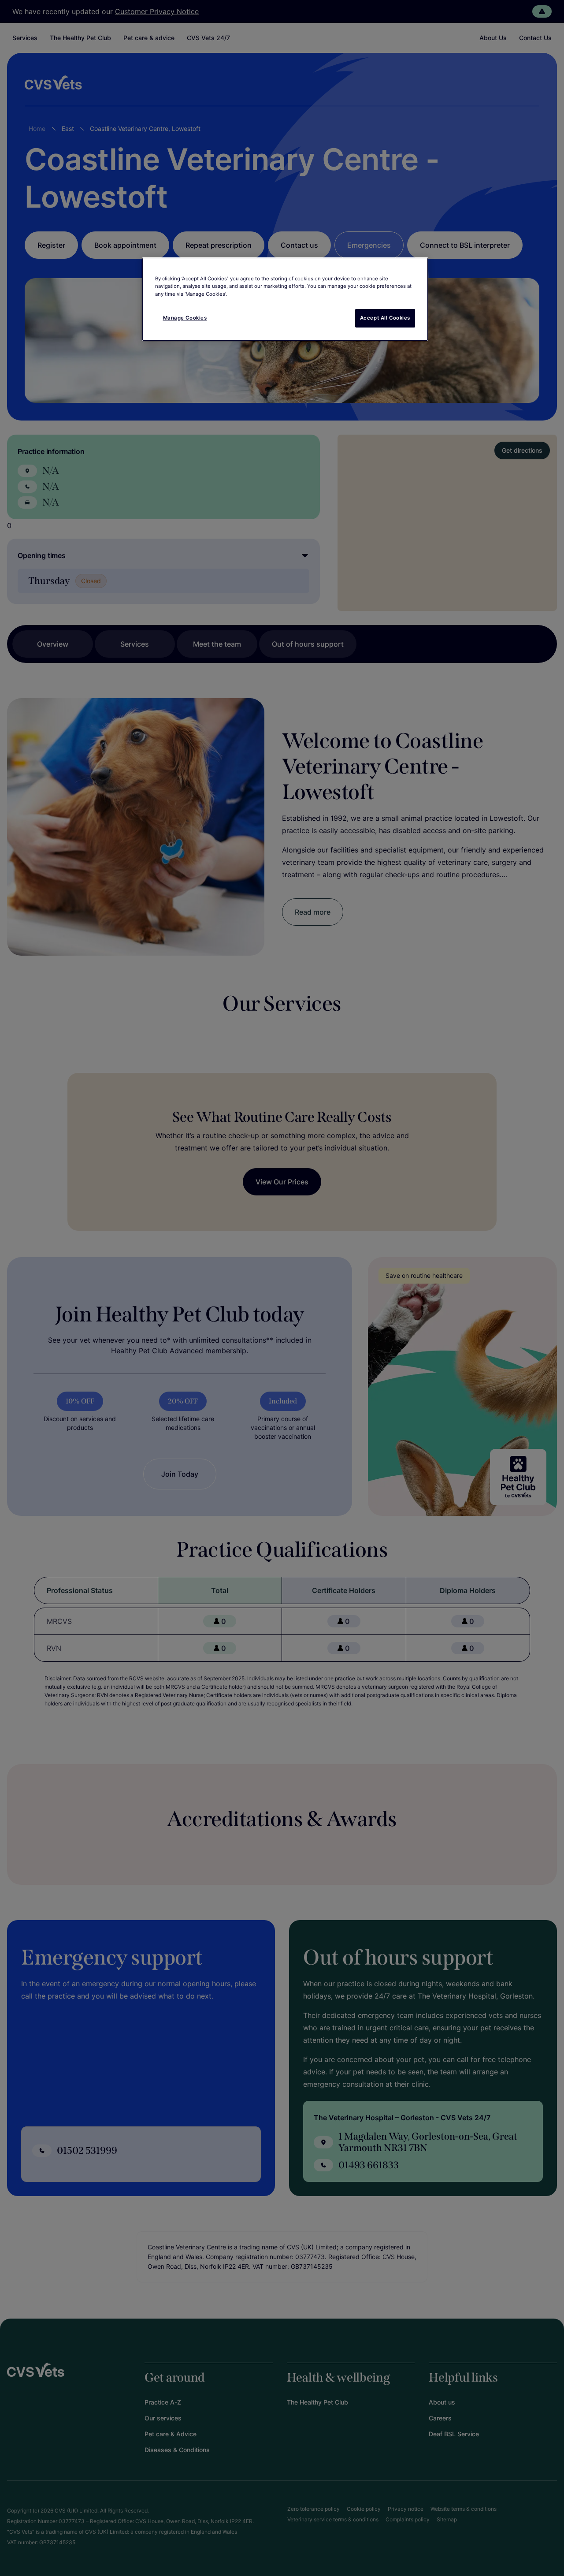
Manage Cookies (185, 318)
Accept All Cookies (385, 318)
